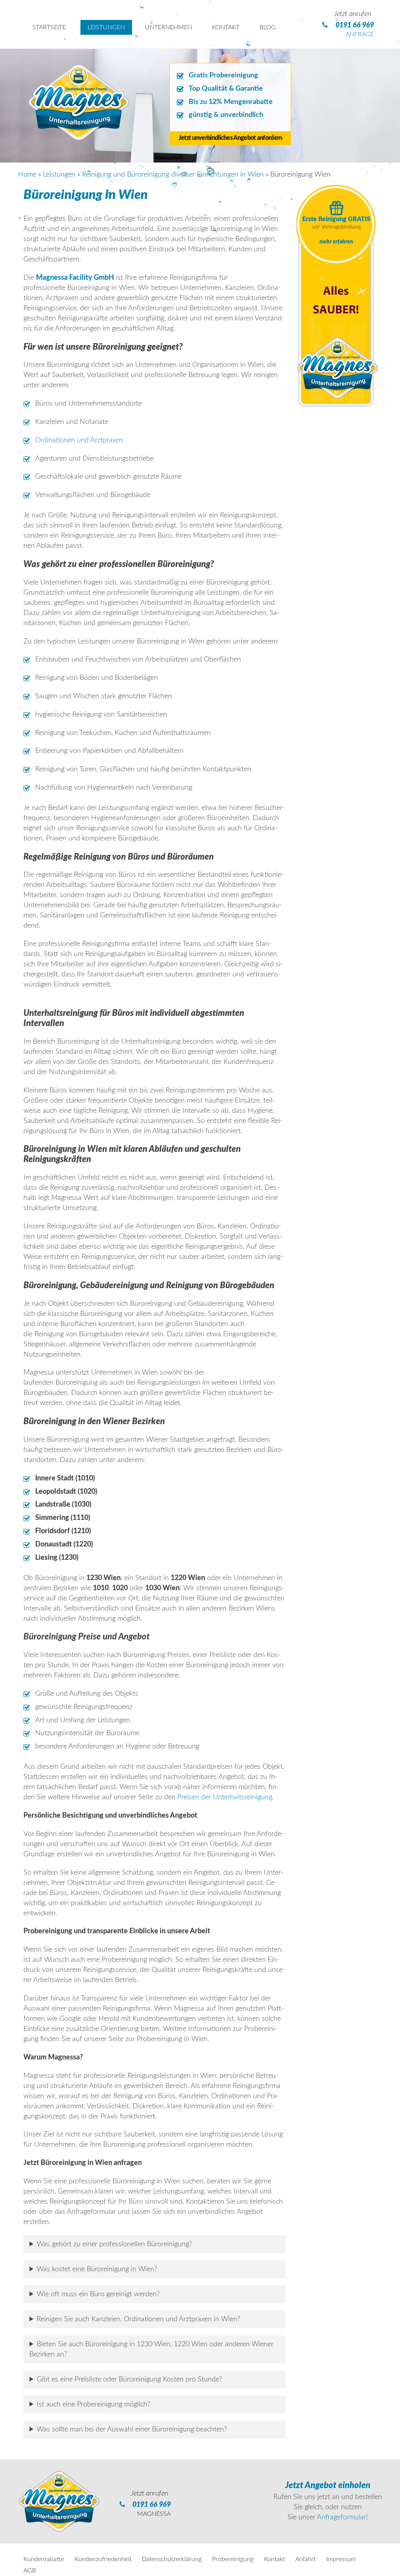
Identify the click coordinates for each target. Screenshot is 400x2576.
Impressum (341, 2559)
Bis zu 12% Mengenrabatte (231, 102)
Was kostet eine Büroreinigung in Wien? (97, 2269)
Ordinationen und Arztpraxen (79, 440)
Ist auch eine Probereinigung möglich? (94, 2404)
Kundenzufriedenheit (103, 2559)
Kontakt (274, 2559)
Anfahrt (305, 2559)
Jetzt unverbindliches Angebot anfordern (230, 138)
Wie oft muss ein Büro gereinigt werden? (98, 2294)
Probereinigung (233, 2559)
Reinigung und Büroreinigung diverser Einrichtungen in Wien (173, 175)
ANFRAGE (360, 34)
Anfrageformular (341, 2517)
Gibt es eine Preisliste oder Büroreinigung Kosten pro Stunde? (129, 2379)
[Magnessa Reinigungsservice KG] (79, 136)
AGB (30, 2571)
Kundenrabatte (44, 2559)
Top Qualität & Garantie (226, 89)
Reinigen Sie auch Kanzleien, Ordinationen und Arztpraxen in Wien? (138, 2319)
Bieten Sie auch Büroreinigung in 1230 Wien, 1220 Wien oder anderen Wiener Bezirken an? (151, 2349)
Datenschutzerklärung (172, 2559)
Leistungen (59, 175)
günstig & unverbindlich (226, 115)
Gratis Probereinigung (223, 75)
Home (27, 175)
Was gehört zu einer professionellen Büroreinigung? (114, 2244)
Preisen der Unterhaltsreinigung (225, 1797)
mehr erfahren (336, 242)
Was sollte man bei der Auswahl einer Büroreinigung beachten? (132, 2429)
